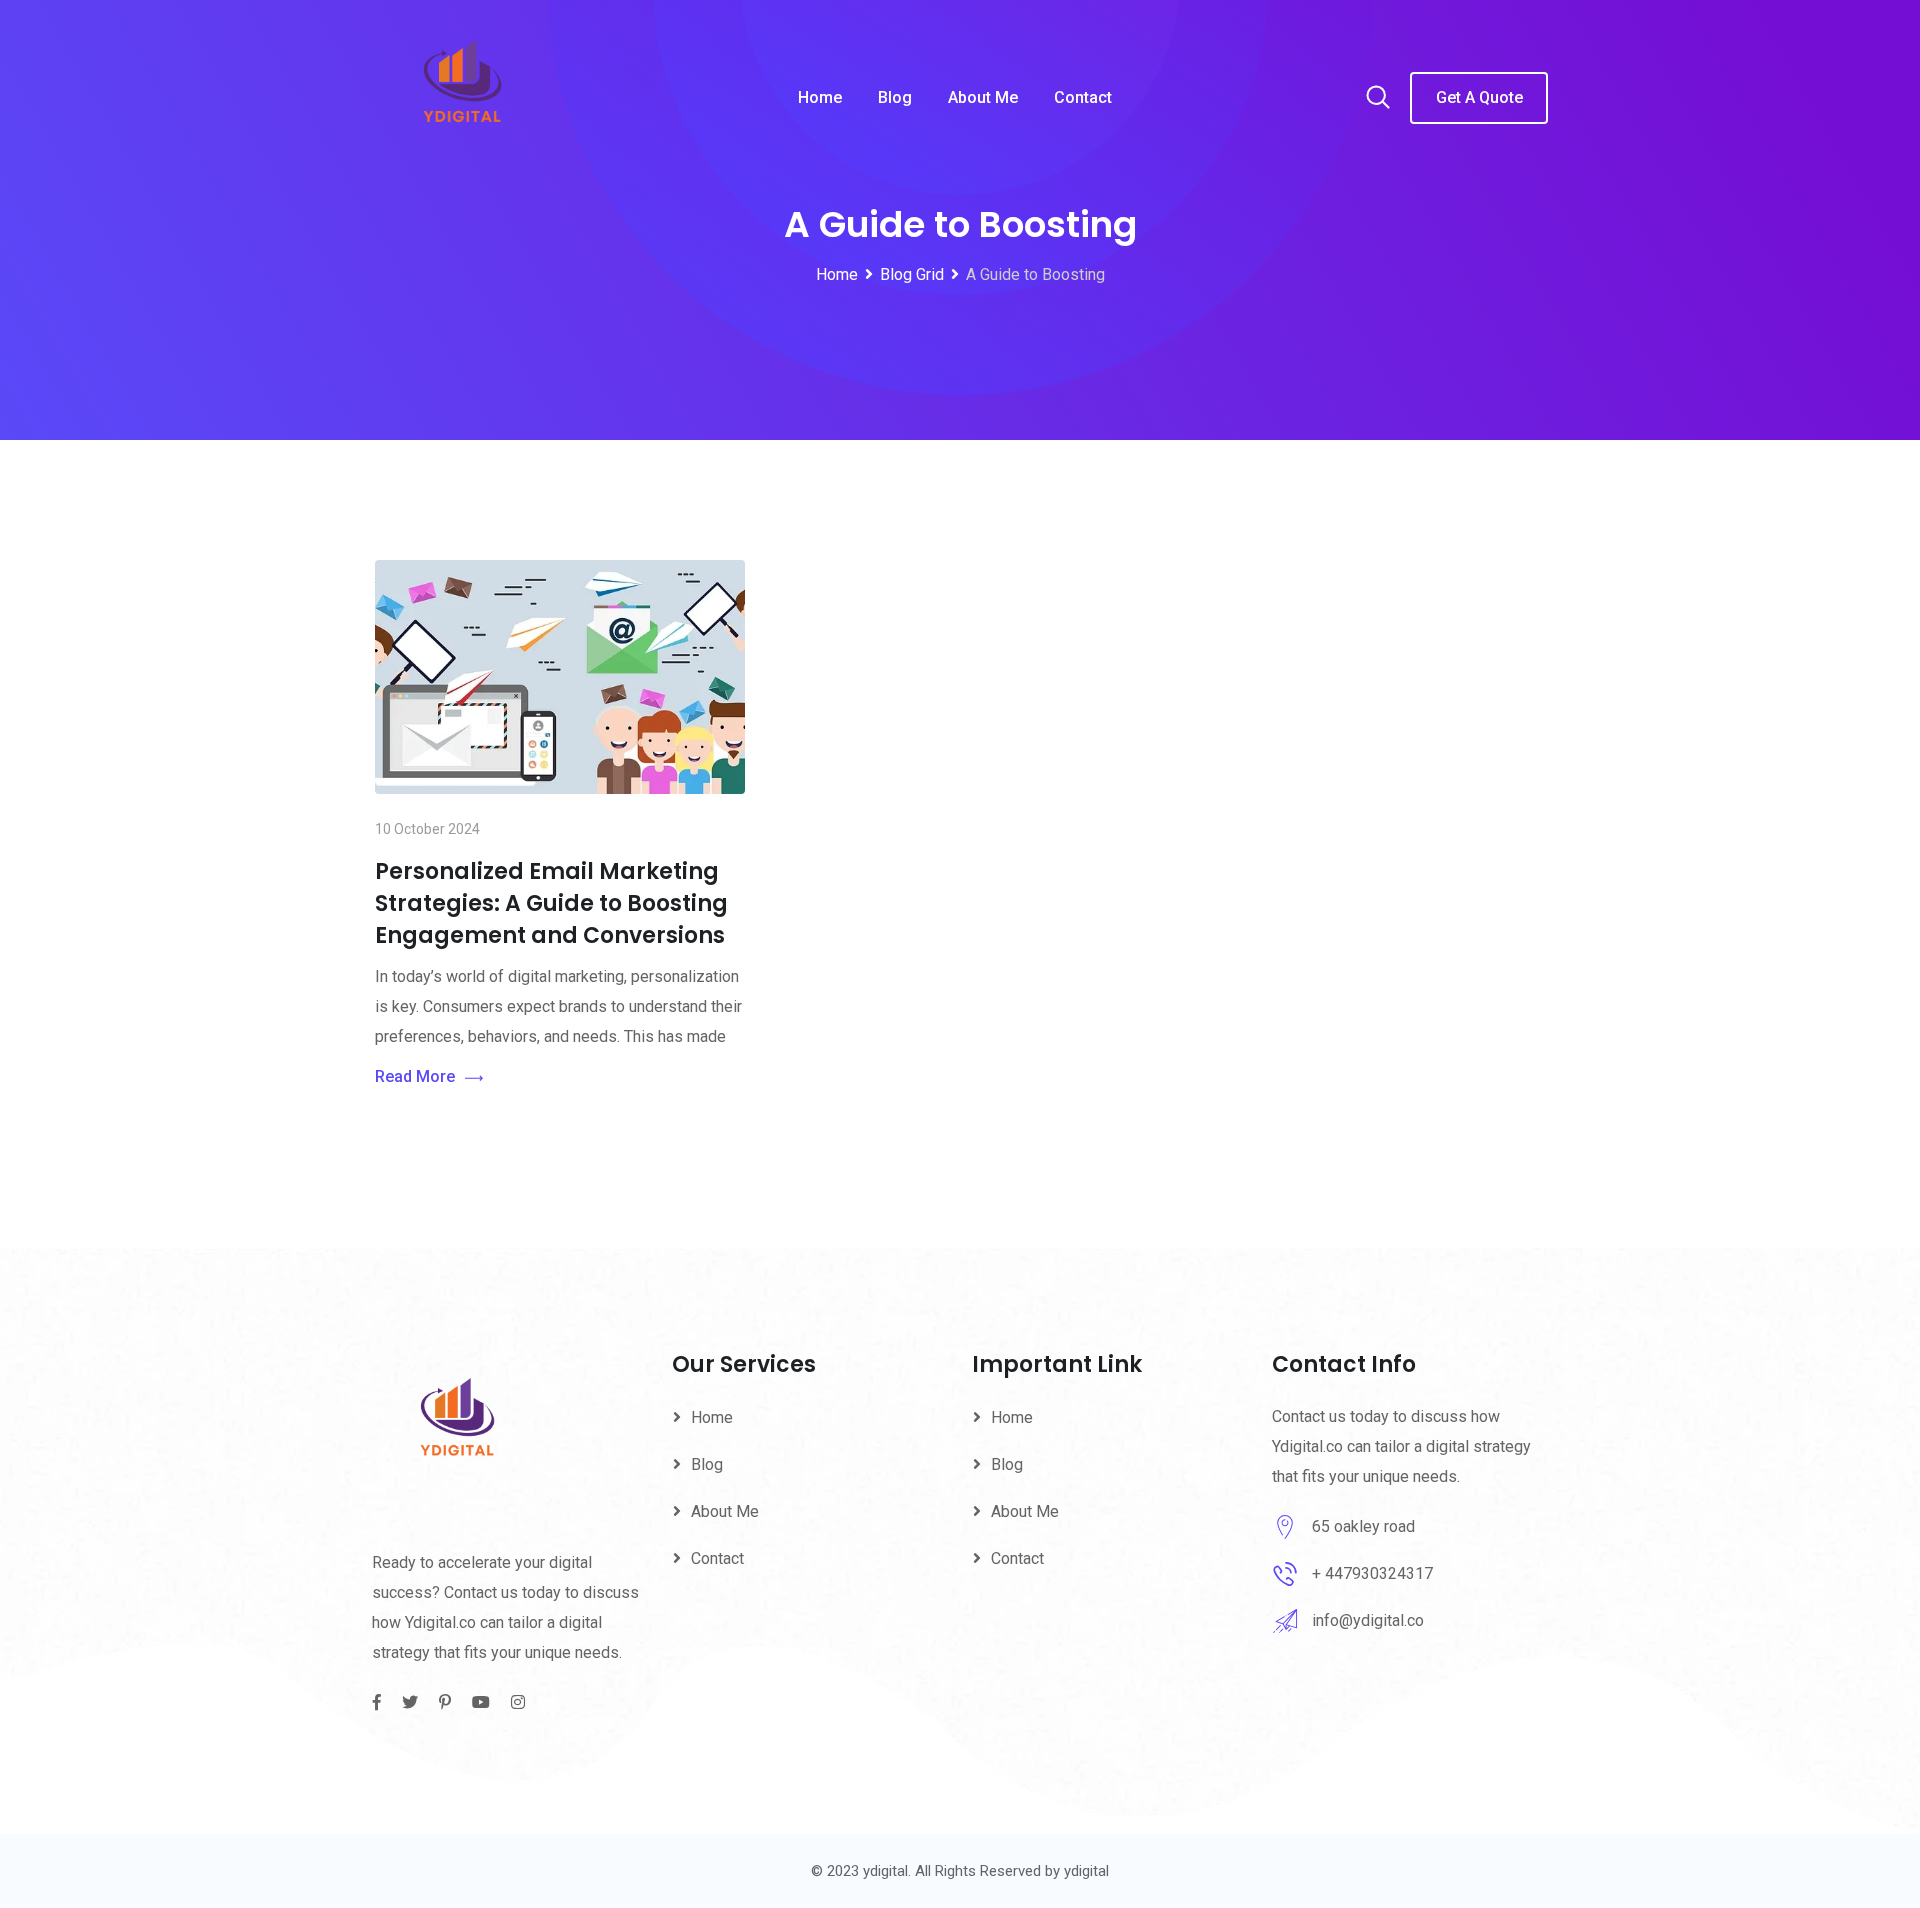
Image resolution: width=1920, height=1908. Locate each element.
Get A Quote (1479, 97)
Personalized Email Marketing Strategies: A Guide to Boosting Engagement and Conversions (551, 903)
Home (820, 97)
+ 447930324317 (1372, 1573)
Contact (1083, 97)
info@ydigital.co (1368, 1620)
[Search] (1378, 99)
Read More (415, 1076)
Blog (895, 97)
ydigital (1086, 1871)
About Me (983, 97)
